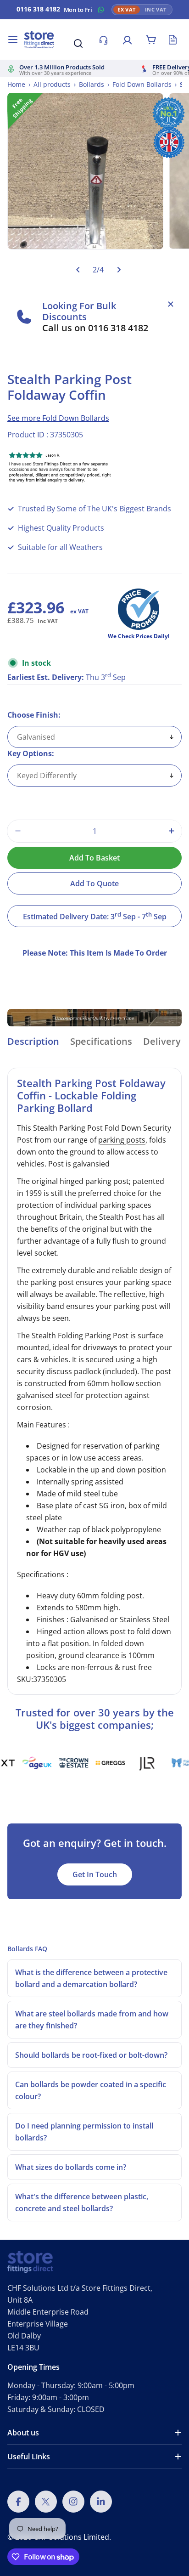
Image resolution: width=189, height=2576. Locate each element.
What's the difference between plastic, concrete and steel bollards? (82, 2202)
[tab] (33, 1045)
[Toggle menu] (13, 40)
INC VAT (156, 10)
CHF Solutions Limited (71, 2537)
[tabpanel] (94, 1381)
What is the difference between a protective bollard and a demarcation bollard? (91, 1978)
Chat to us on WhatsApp (101, 10)
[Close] (171, 304)
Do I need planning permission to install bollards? (84, 2132)
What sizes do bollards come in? (71, 2167)
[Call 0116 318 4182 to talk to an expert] (103, 40)
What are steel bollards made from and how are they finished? (92, 2020)
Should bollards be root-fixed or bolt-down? (91, 2055)
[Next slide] (119, 269)
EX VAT (127, 10)
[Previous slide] (78, 269)
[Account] (127, 40)
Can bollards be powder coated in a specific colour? (91, 2090)
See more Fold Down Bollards (58, 418)
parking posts (122, 1140)
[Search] (78, 43)
